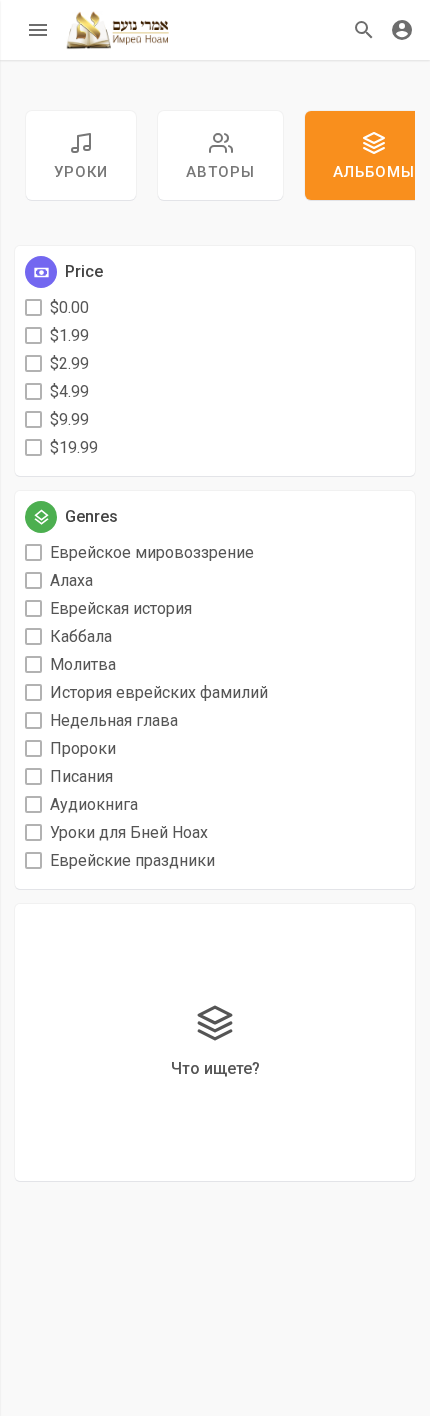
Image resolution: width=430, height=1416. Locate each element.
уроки (81, 172)
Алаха (71, 580)
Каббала (81, 636)
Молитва (83, 664)
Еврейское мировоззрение (152, 552)
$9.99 (69, 419)
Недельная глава (114, 720)
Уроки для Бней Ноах (129, 832)
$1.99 (69, 335)
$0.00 (69, 307)
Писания (81, 776)
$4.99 (69, 391)
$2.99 (69, 363)
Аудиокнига (94, 804)
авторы (220, 172)
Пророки (83, 748)
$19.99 (74, 447)
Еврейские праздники (132, 860)
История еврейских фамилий (159, 692)
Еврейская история (121, 608)
